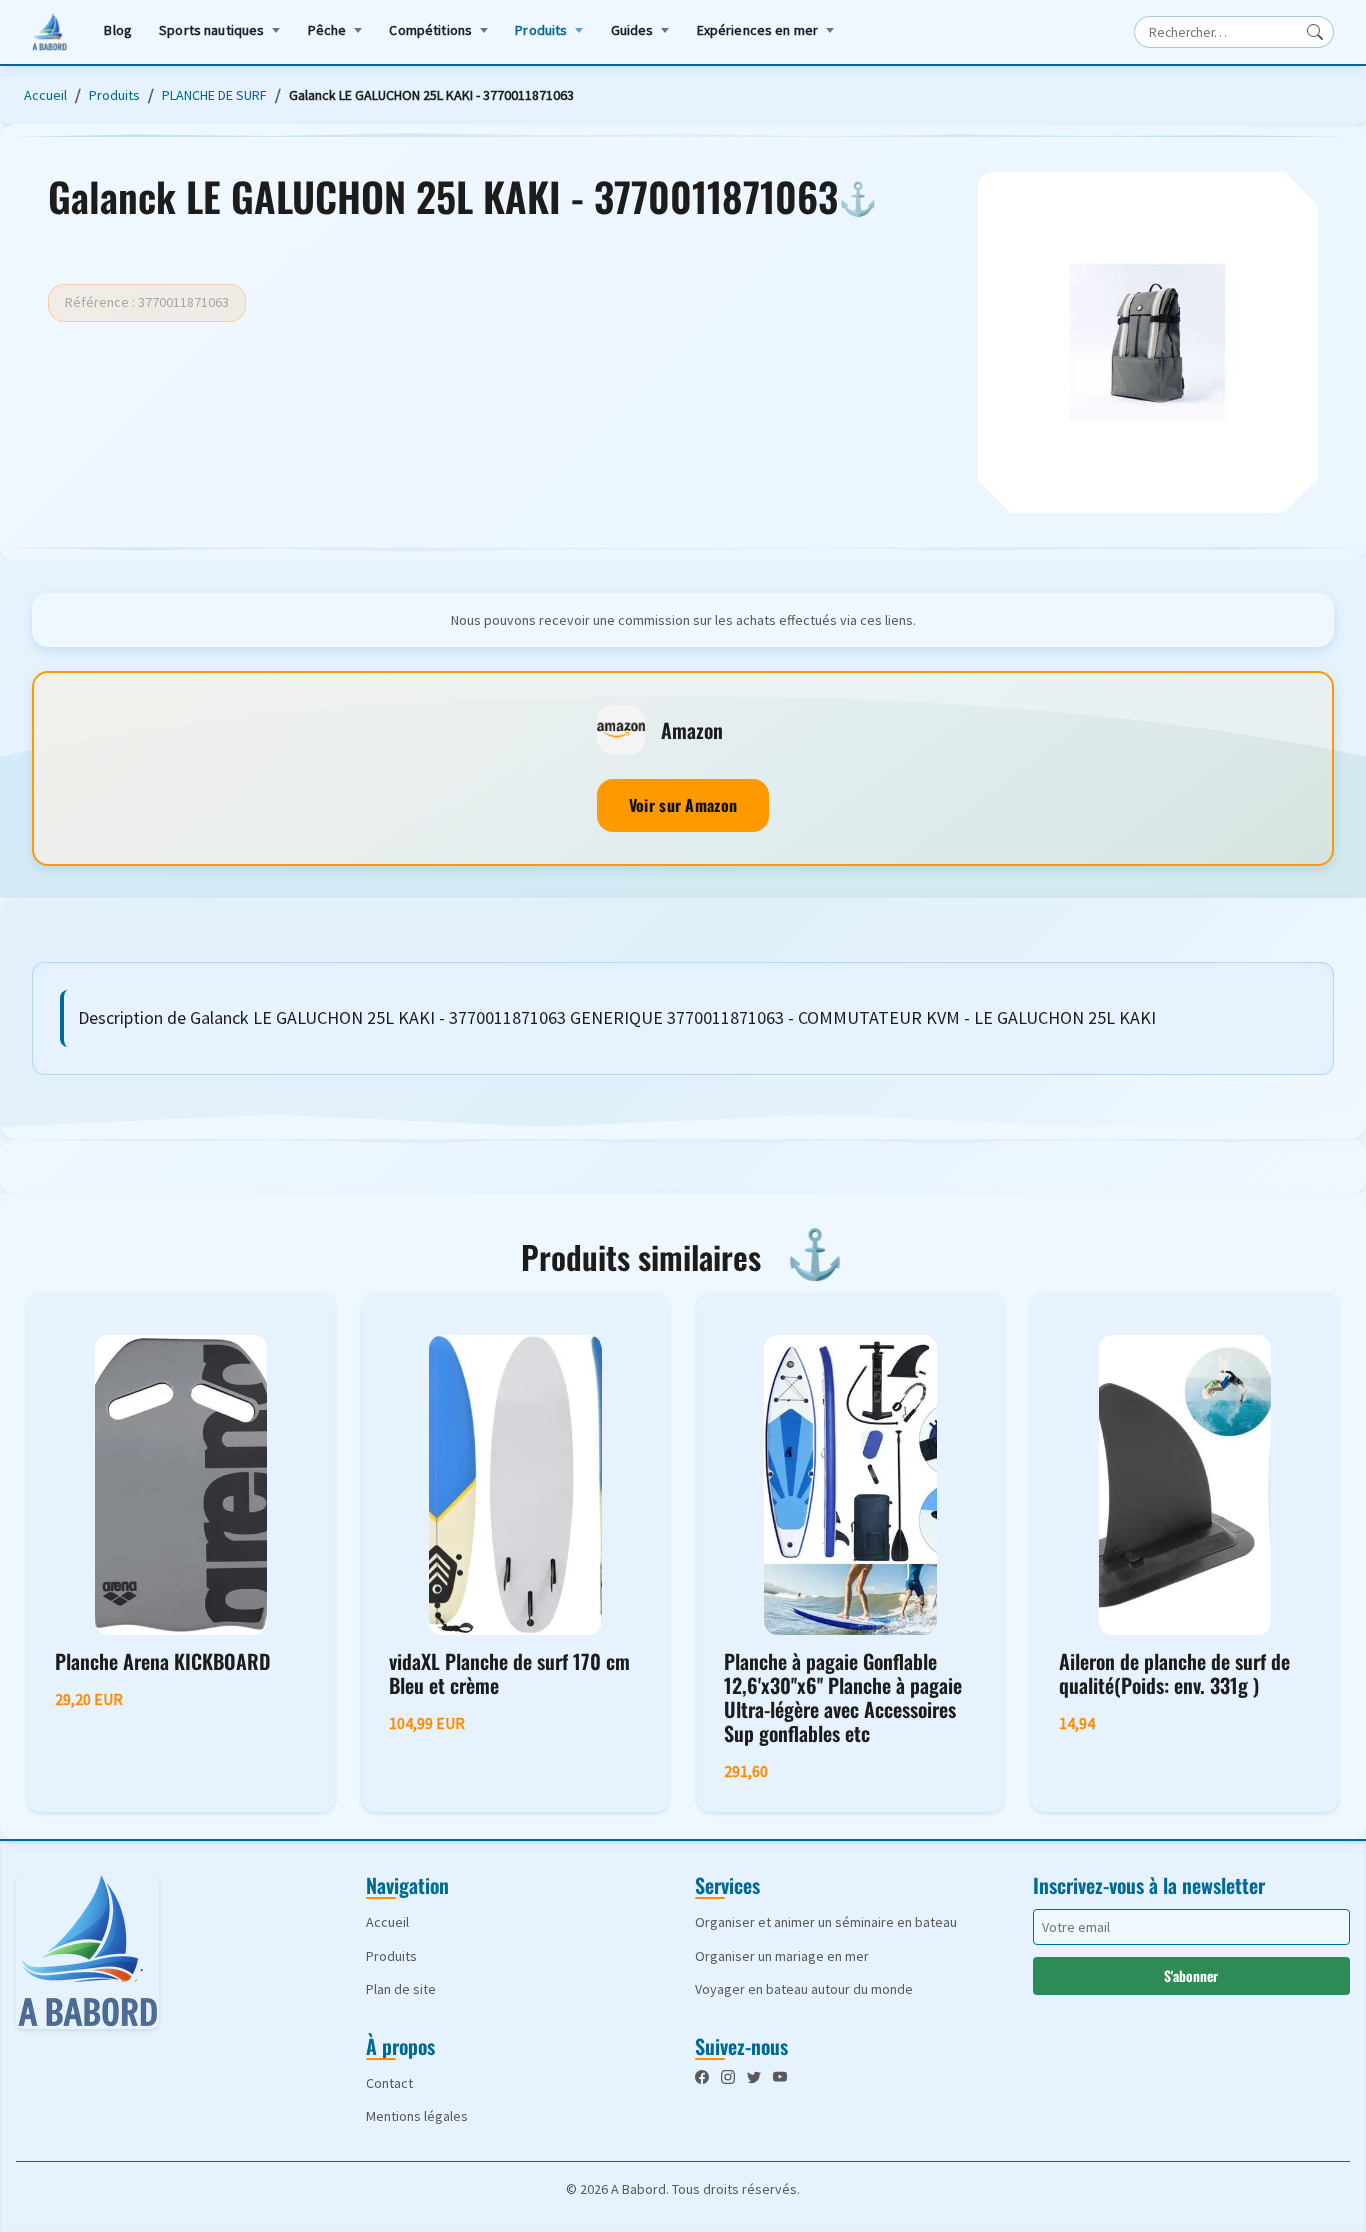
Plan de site (401, 1989)
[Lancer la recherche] (1315, 32)
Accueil (45, 95)
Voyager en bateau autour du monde (804, 1989)
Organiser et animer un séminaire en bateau (826, 1922)
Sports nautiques (211, 30)
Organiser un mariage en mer (782, 1956)
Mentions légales (417, 2116)
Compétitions (430, 30)
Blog (118, 30)
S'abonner (1191, 1975)
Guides (632, 30)
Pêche (327, 30)
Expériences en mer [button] (758, 30)
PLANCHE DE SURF (214, 95)
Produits (541, 30)
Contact (389, 2083)
